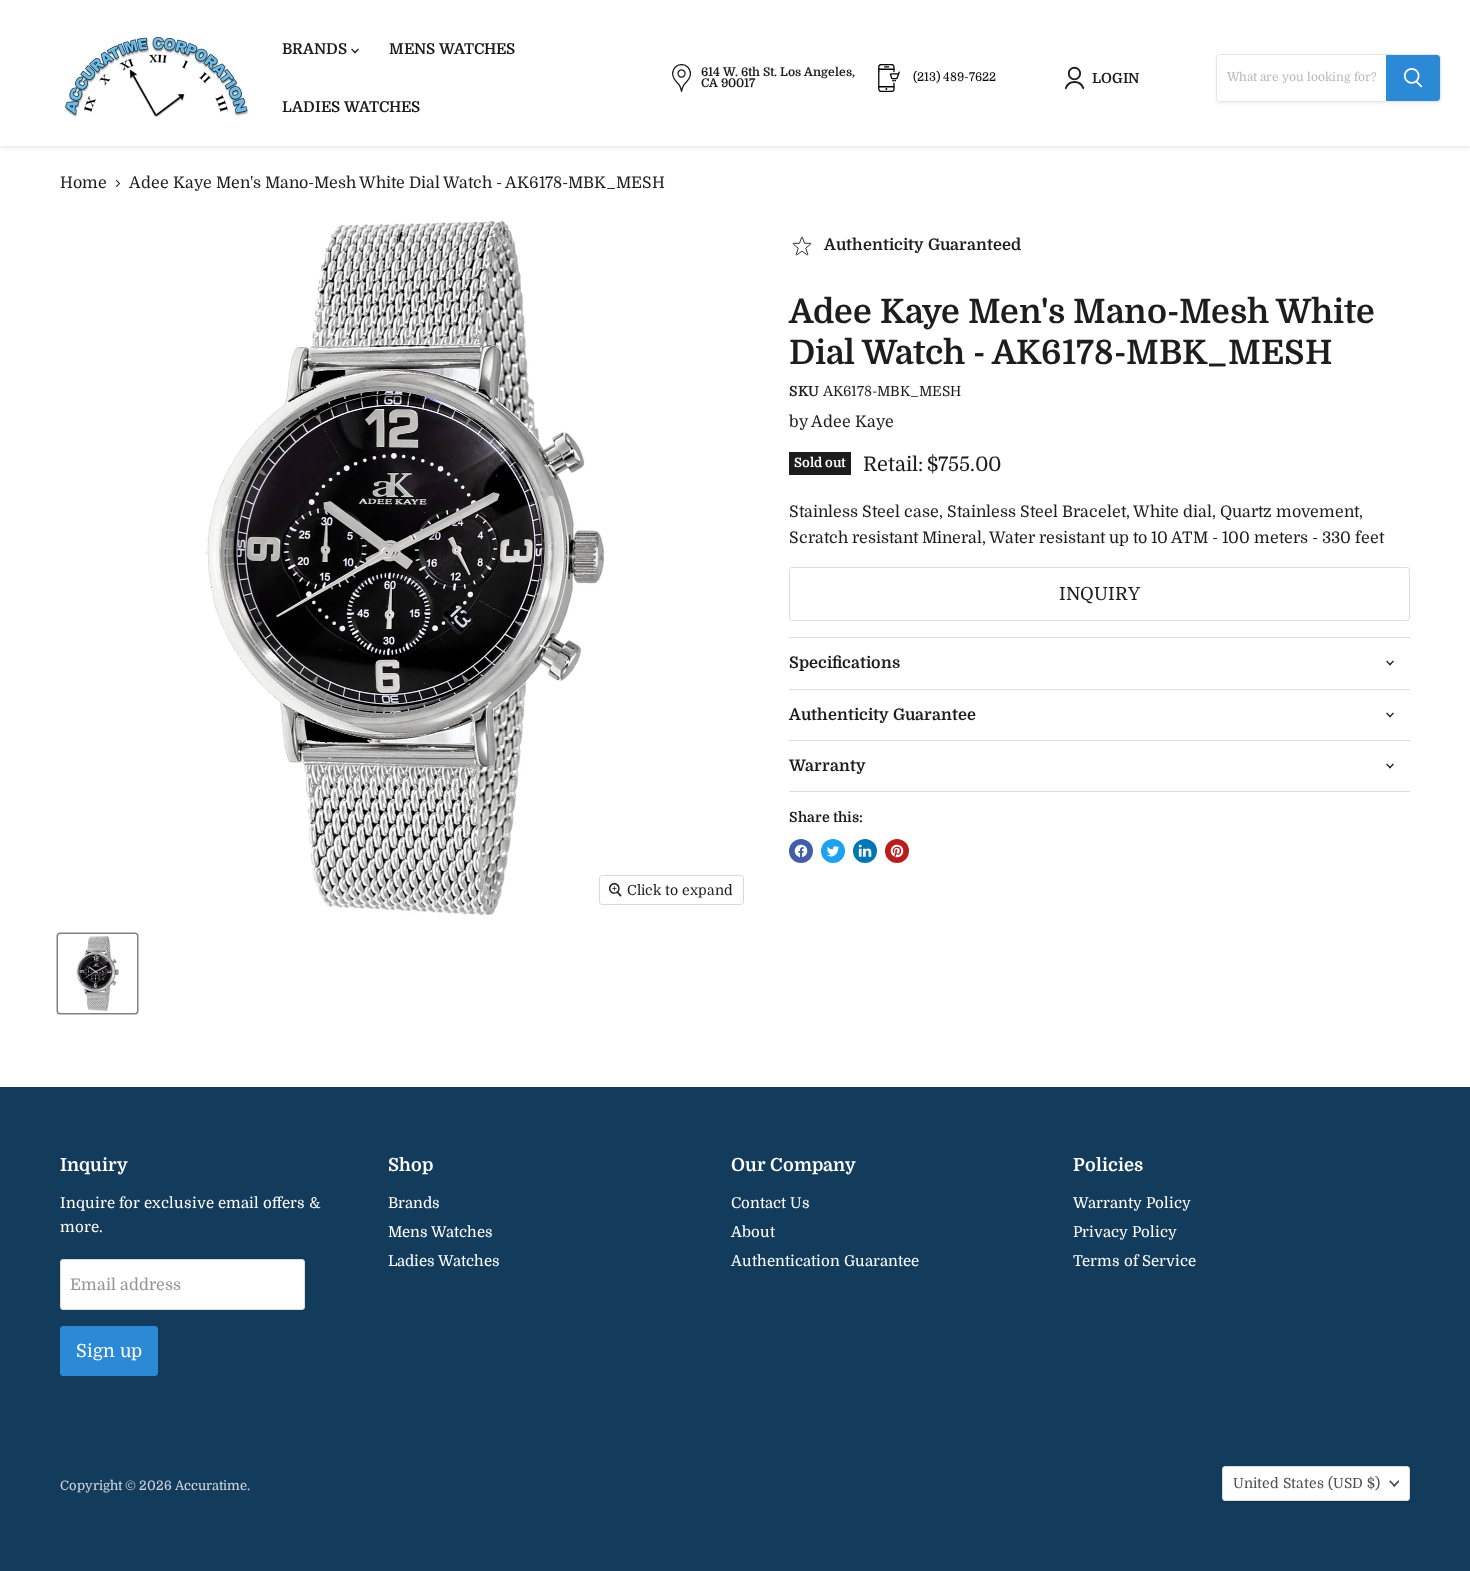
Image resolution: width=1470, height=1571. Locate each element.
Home (83, 183)
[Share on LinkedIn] (865, 851)
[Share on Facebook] (801, 851)
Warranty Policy (1132, 1203)
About (753, 1232)
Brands (316, 49)
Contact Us (770, 1203)
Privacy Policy (1125, 1232)
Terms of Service (1134, 1261)
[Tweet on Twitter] (833, 851)
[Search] (1413, 78)
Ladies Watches (351, 107)
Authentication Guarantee (825, 1261)
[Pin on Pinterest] (897, 851)
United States (1306, 1483)
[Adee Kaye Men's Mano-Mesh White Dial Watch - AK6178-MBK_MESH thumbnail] (97, 973)
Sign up (109, 1351)
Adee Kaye (852, 422)
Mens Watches (452, 49)
